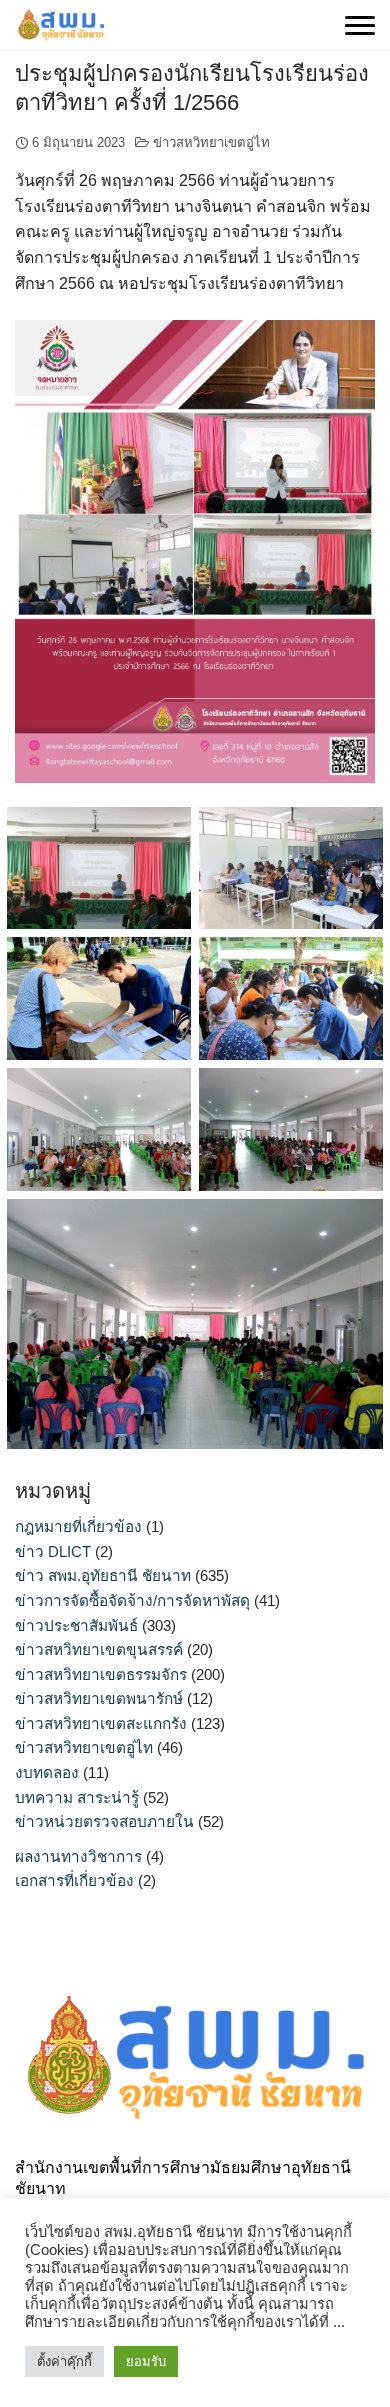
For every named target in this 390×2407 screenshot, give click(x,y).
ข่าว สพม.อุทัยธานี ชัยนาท (103, 1575)
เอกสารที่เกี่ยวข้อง (74, 1880)
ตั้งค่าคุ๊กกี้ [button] (64, 2361)
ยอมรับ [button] (146, 2361)
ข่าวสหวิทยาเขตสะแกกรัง (101, 1723)
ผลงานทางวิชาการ (78, 1856)
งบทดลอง (47, 1772)
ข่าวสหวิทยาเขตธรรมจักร (101, 1674)
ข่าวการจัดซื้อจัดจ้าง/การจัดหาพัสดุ (132, 1600)
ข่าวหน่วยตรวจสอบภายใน (104, 1821)
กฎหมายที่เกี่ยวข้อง (78, 1526)
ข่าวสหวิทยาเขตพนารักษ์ (99, 1698)
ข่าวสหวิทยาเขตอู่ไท (211, 142)
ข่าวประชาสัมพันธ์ (76, 1625)
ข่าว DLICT (53, 1551)
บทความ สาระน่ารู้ (77, 1797)
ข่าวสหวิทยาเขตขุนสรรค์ (99, 1649)
